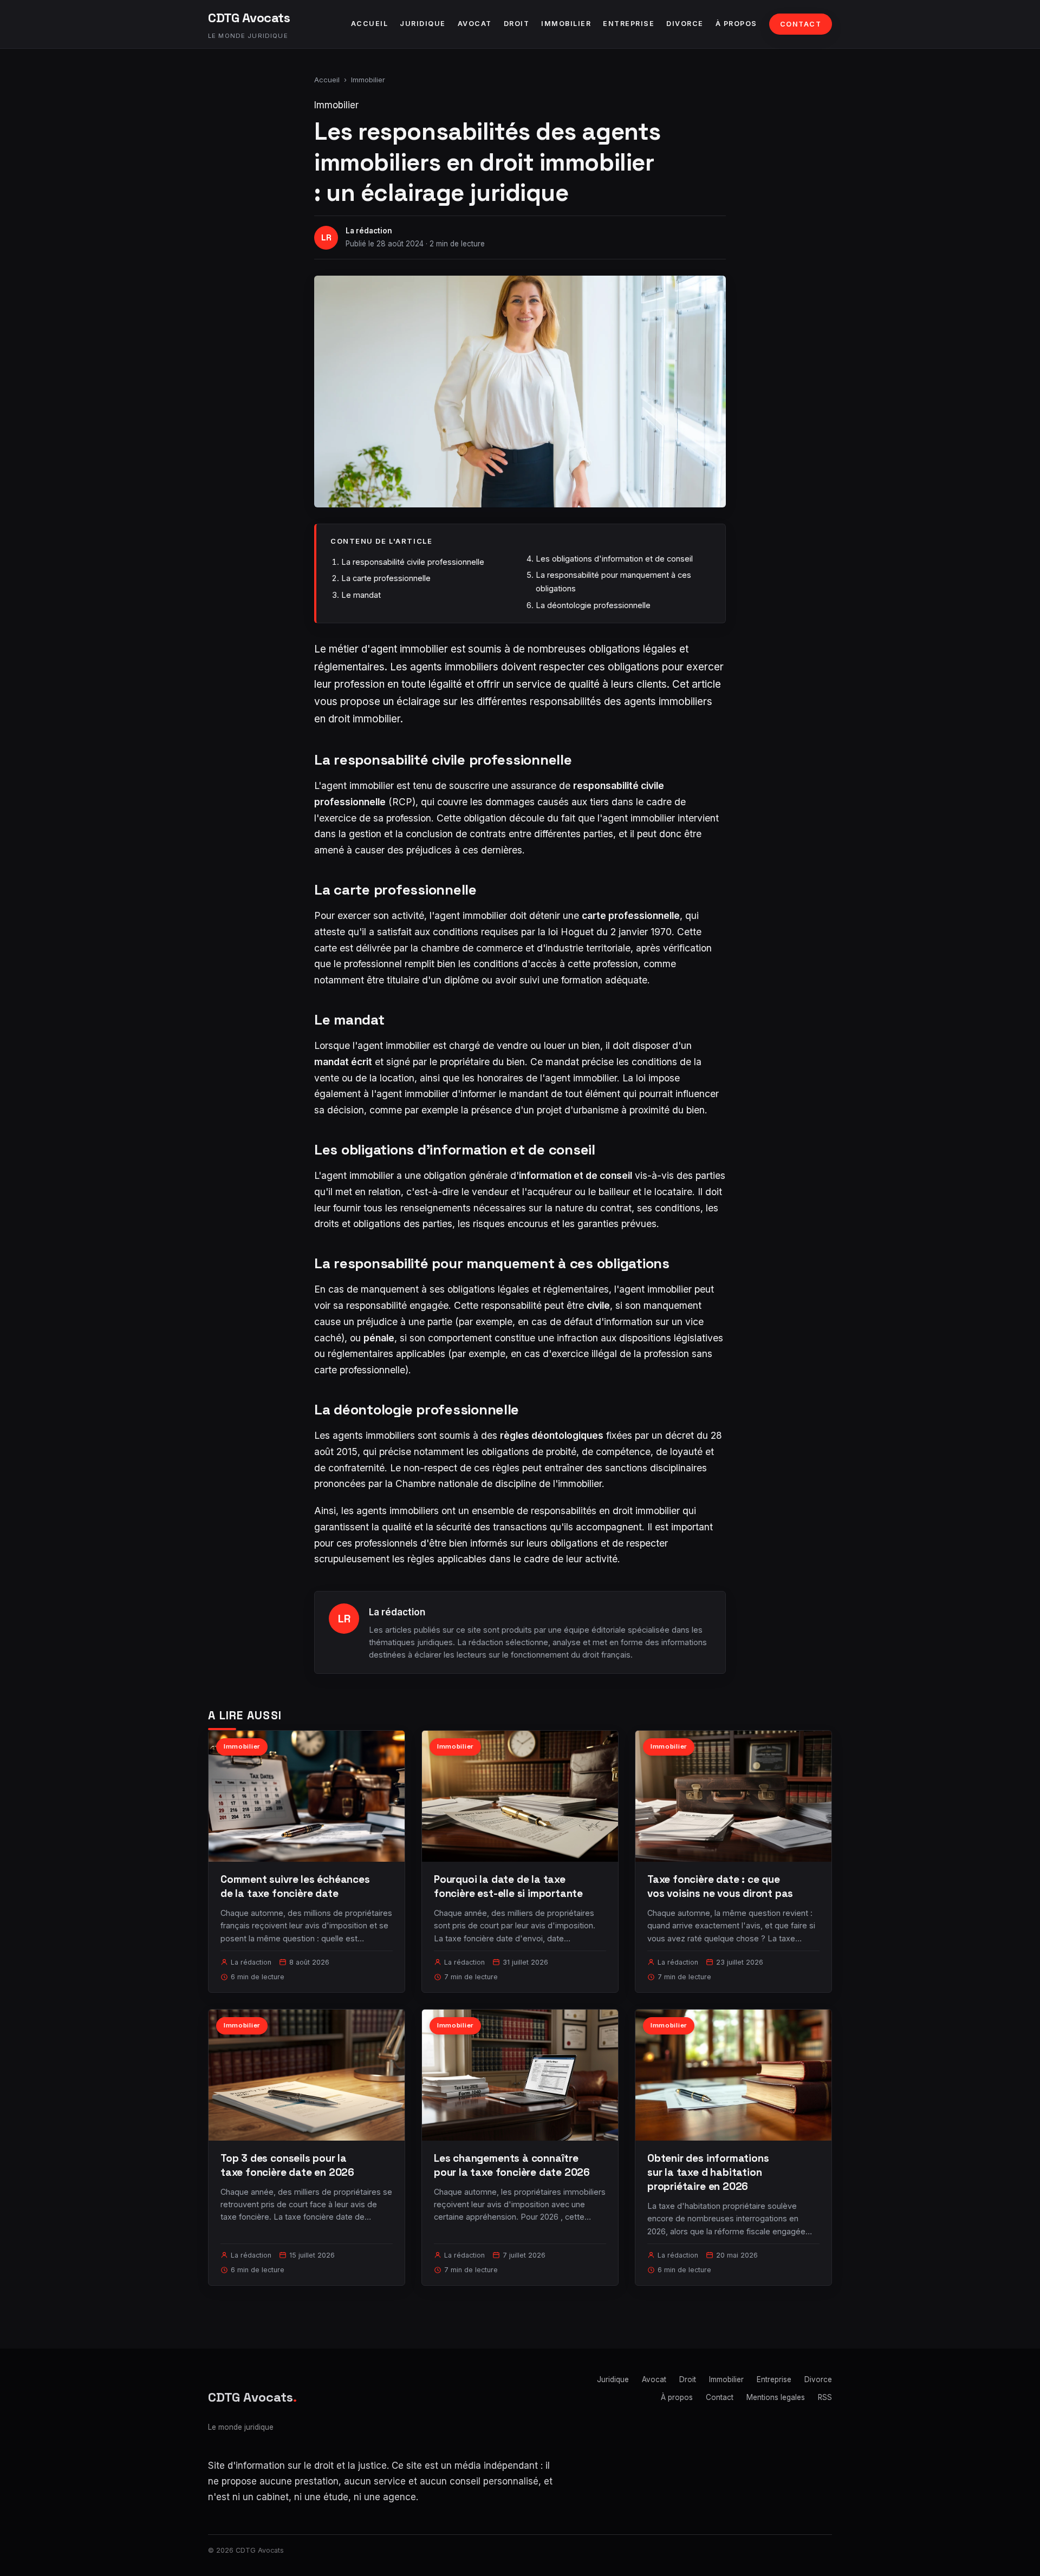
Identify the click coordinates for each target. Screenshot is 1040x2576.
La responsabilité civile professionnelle (413, 562)
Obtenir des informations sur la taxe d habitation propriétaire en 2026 (708, 2172)
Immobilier (566, 24)
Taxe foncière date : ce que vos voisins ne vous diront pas (720, 1886)
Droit (517, 24)
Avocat (475, 24)
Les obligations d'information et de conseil (614, 559)
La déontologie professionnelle (593, 605)
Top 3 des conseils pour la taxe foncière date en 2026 (287, 2165)
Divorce (685, 24)
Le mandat (361, 595)
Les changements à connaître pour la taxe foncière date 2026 (512, 2165)
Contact (801, 24)
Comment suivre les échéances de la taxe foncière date (295, 1886)
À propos (736, 24)
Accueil (370, 24)
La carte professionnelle (386, 578)
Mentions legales (776, 2397)
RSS (825, 2397)
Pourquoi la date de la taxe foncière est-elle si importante (508, 1886)
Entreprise (629, 24)
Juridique (423, 24)
